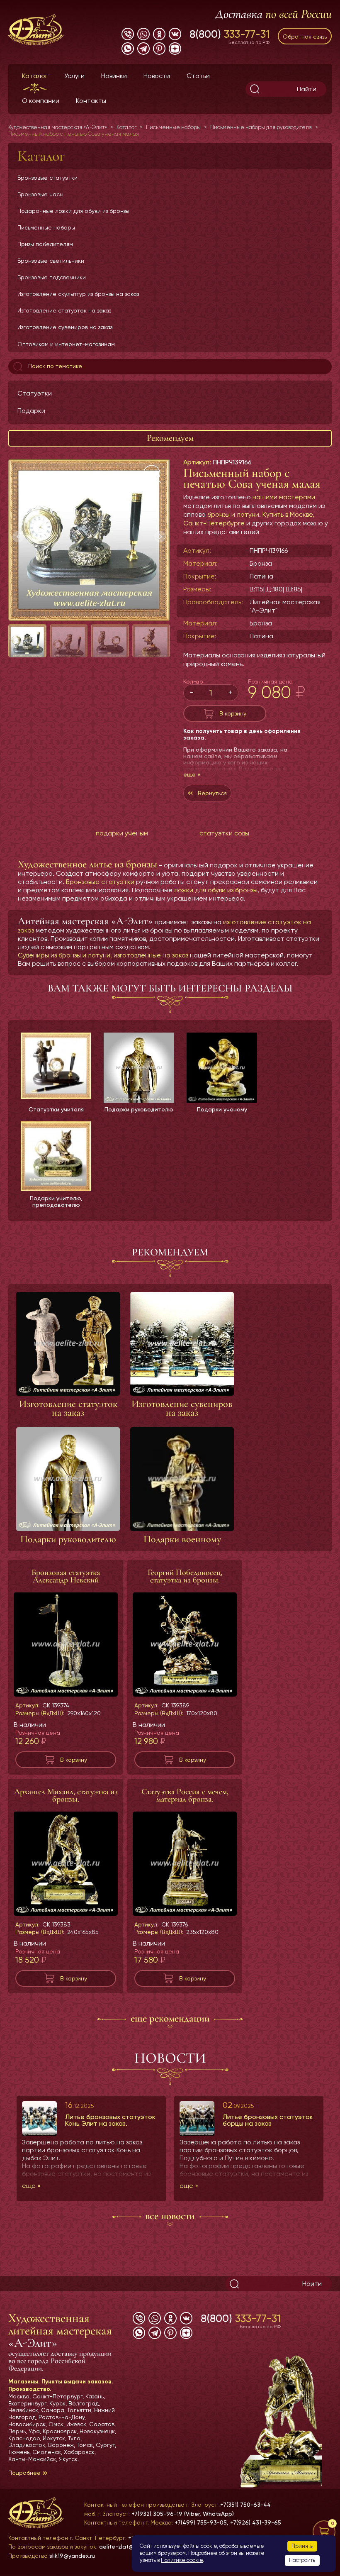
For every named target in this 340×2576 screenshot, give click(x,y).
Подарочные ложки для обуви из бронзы (73, 211)
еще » (192, 774)
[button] (160, 537)
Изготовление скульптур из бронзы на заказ (78, 294)
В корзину (233, 713)
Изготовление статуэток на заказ (64, 310)
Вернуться (212, 793)
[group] (89, 540)
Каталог (35, 76)
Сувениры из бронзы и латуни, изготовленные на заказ (103, 955)
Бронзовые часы (40, 194)
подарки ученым (122, 833)
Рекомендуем (170, 438)
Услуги (74, 76)
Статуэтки (35, 393)
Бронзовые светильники (51, 261)
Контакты (91, 101)
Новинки (114, 76)
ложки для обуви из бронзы (216, 890)
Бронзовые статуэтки (47, 178)
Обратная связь (305, 37)
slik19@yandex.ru (72, 2556)
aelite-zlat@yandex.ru (130, 2547)
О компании (41, 101)
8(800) (229, 34)
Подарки (31, 411)
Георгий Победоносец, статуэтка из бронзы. (185, 1576)
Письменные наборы (46, 227)
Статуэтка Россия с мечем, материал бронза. (185, 1795)
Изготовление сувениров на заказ (65, 327)
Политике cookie (182, 2560)
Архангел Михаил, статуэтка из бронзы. (66, 1795)
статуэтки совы (224, 833)
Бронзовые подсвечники (52, 277)
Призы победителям (45, 244)
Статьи (198, 76)
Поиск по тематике (54, 366)
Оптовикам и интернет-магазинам (66, 344)
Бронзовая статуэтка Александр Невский (66, 1576)
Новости (157, 76)
